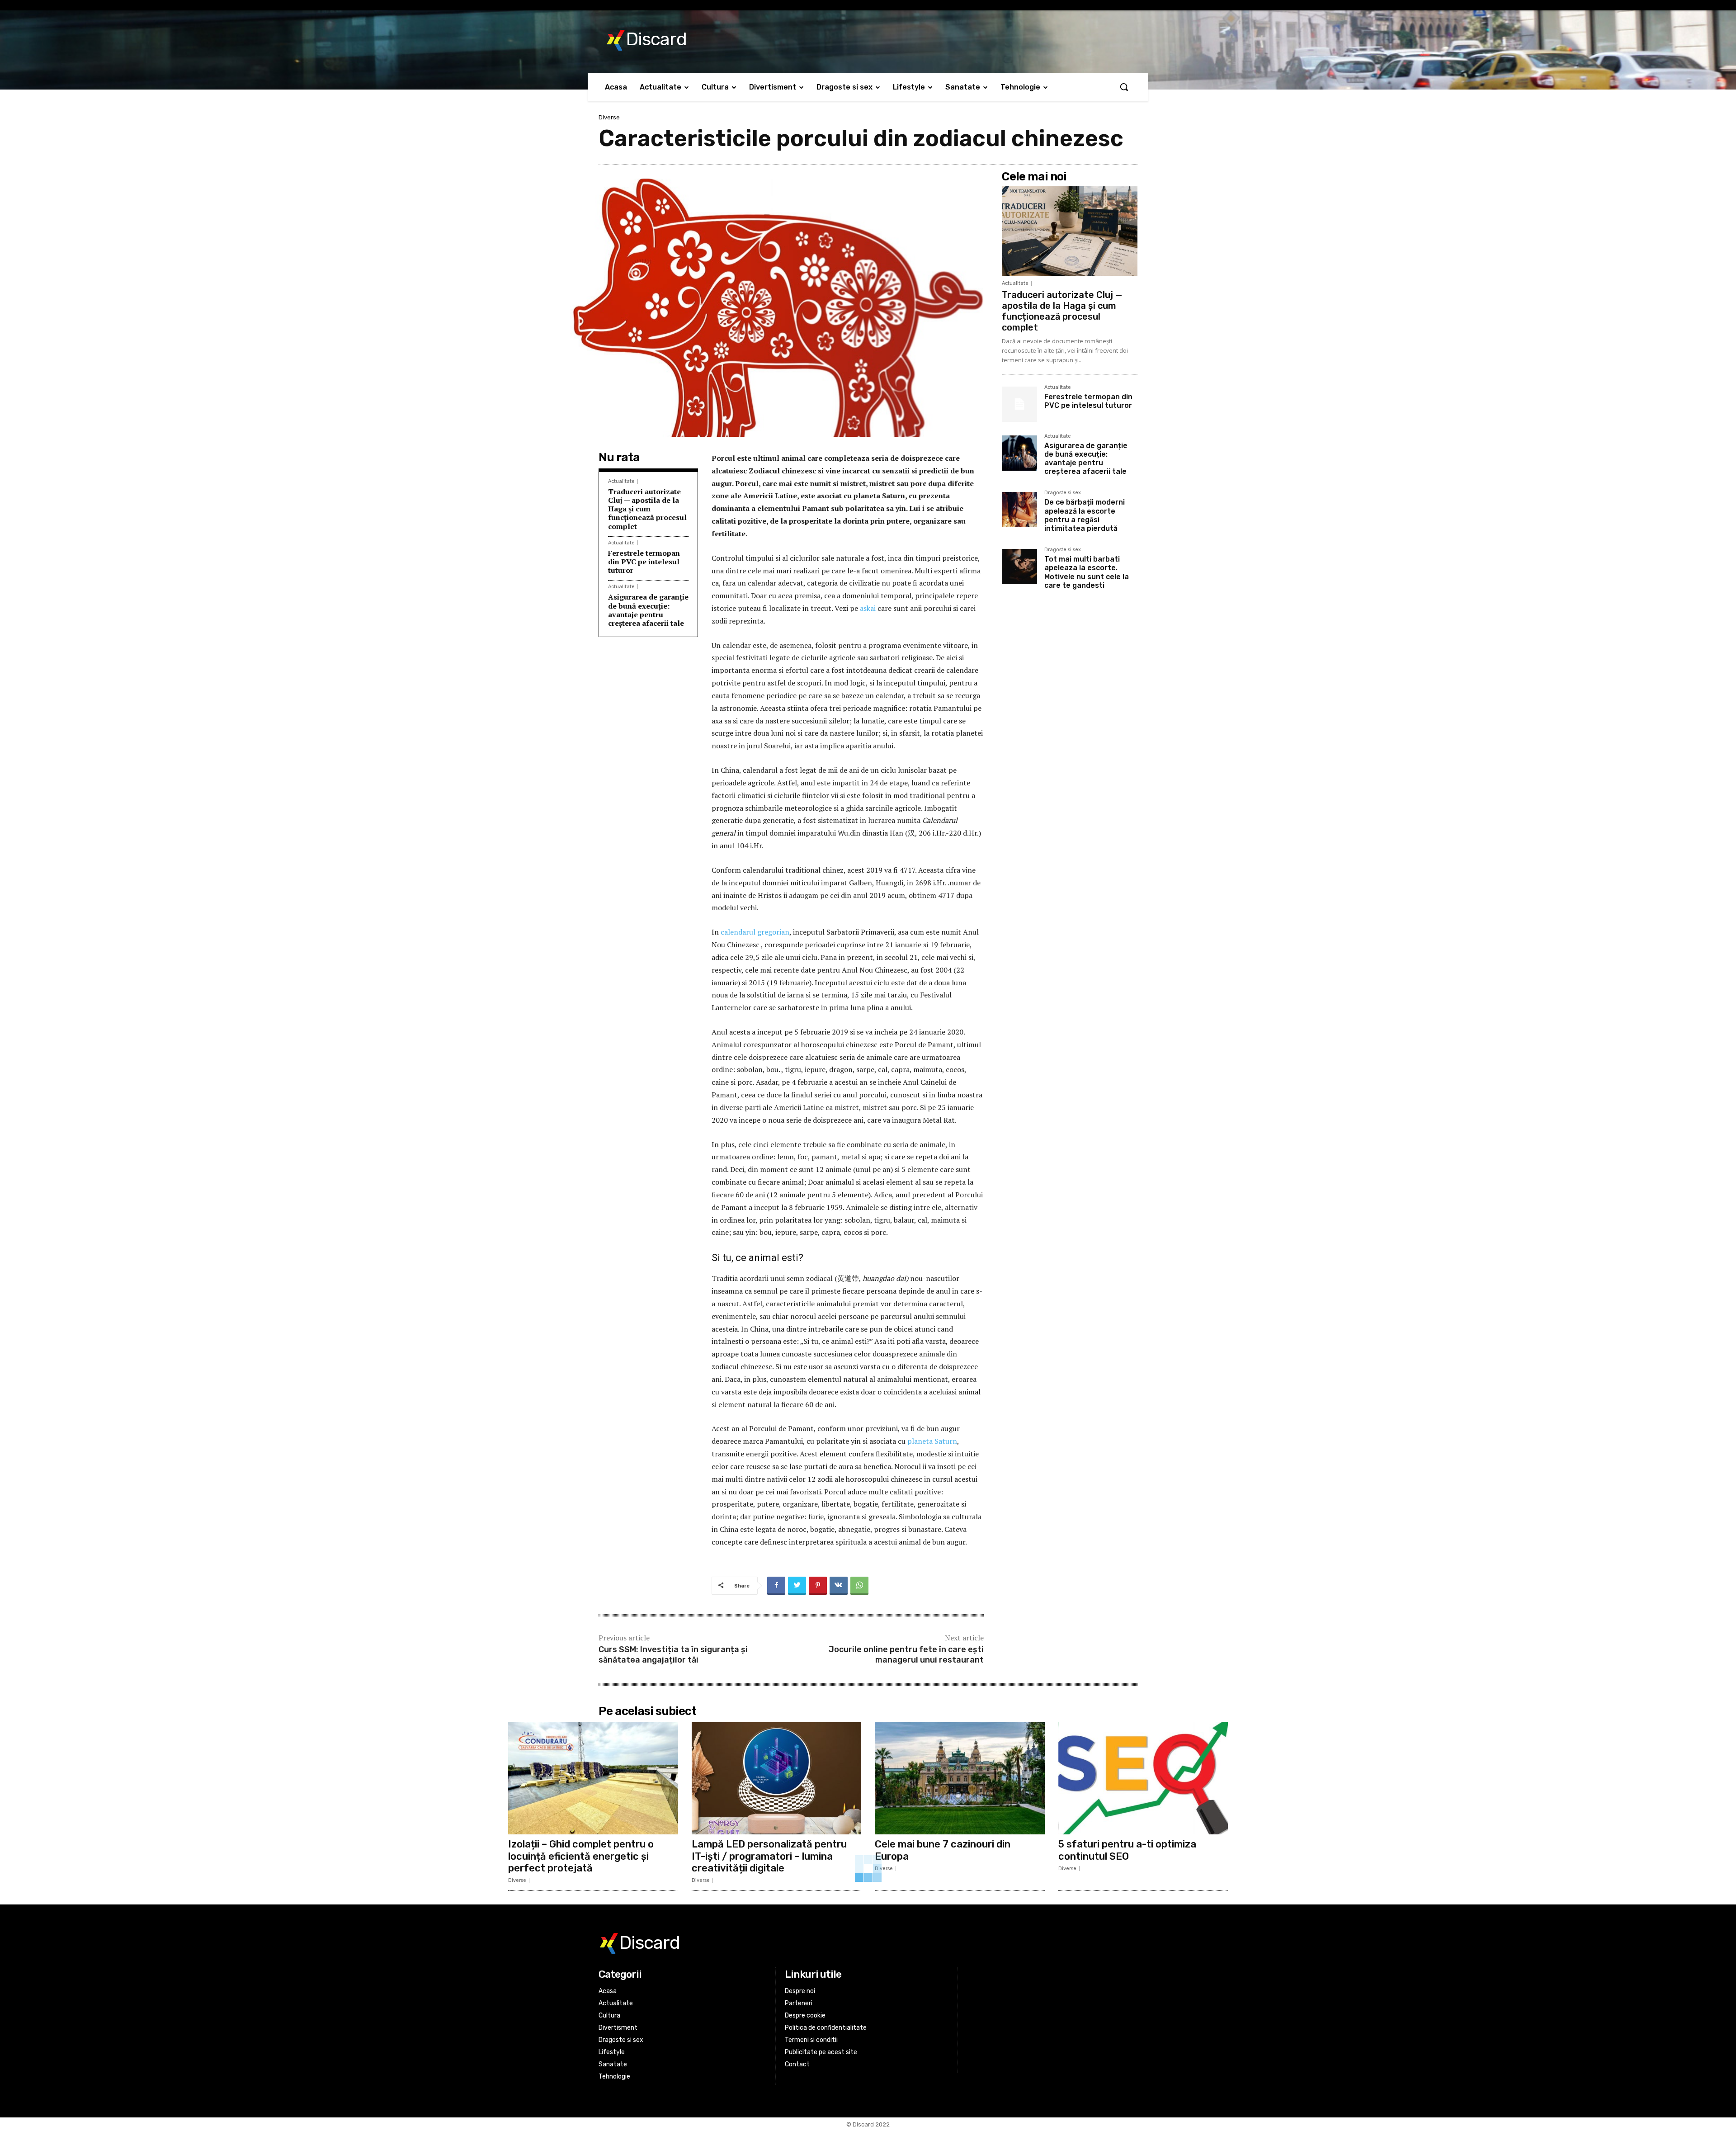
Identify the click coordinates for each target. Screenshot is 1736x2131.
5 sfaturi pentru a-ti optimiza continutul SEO (1127, 1850)
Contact (797, 2064)
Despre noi (800, 1991)
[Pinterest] (818, 1586)
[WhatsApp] (859, 1586)
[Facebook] (776, 1586)
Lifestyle (612, 2052)
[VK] (839, 1586)
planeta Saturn (932, 1441)
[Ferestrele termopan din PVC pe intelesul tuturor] (1019, 404)
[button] (1124, 87)
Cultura (609, 2015)
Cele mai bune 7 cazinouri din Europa (943, 1850)
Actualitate (621, 481)
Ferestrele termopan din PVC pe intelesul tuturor (644, 562)
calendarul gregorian (755, 932)
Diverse (609, 117)
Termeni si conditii (811, 2040)
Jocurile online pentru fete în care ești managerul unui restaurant (906, 1655)
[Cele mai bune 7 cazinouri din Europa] (960, 1778)
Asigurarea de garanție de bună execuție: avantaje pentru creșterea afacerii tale (648, 610)
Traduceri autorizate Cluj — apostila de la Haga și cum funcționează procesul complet (647, 509)
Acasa (608, 1991)
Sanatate (613, 2064)
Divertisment (618, 2028)
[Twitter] (797, 1586)
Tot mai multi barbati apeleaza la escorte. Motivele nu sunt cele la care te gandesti (1087, 572)
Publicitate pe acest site (821, 2052)
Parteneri (799, 2003)
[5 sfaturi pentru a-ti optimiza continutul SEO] (1143, 1778)
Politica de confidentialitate (826, 2028)
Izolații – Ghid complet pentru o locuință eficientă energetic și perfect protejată (581, 1856)
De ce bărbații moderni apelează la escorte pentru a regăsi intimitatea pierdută (1085, 515)
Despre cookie (805, 2015)
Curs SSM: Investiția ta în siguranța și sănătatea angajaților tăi (673, 1655)
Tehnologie (614, 2077)
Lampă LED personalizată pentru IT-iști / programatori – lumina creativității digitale (769, 1856)
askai (868, 608)
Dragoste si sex (1063, 493)
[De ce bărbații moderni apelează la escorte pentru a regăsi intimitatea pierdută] (1019, 510)
